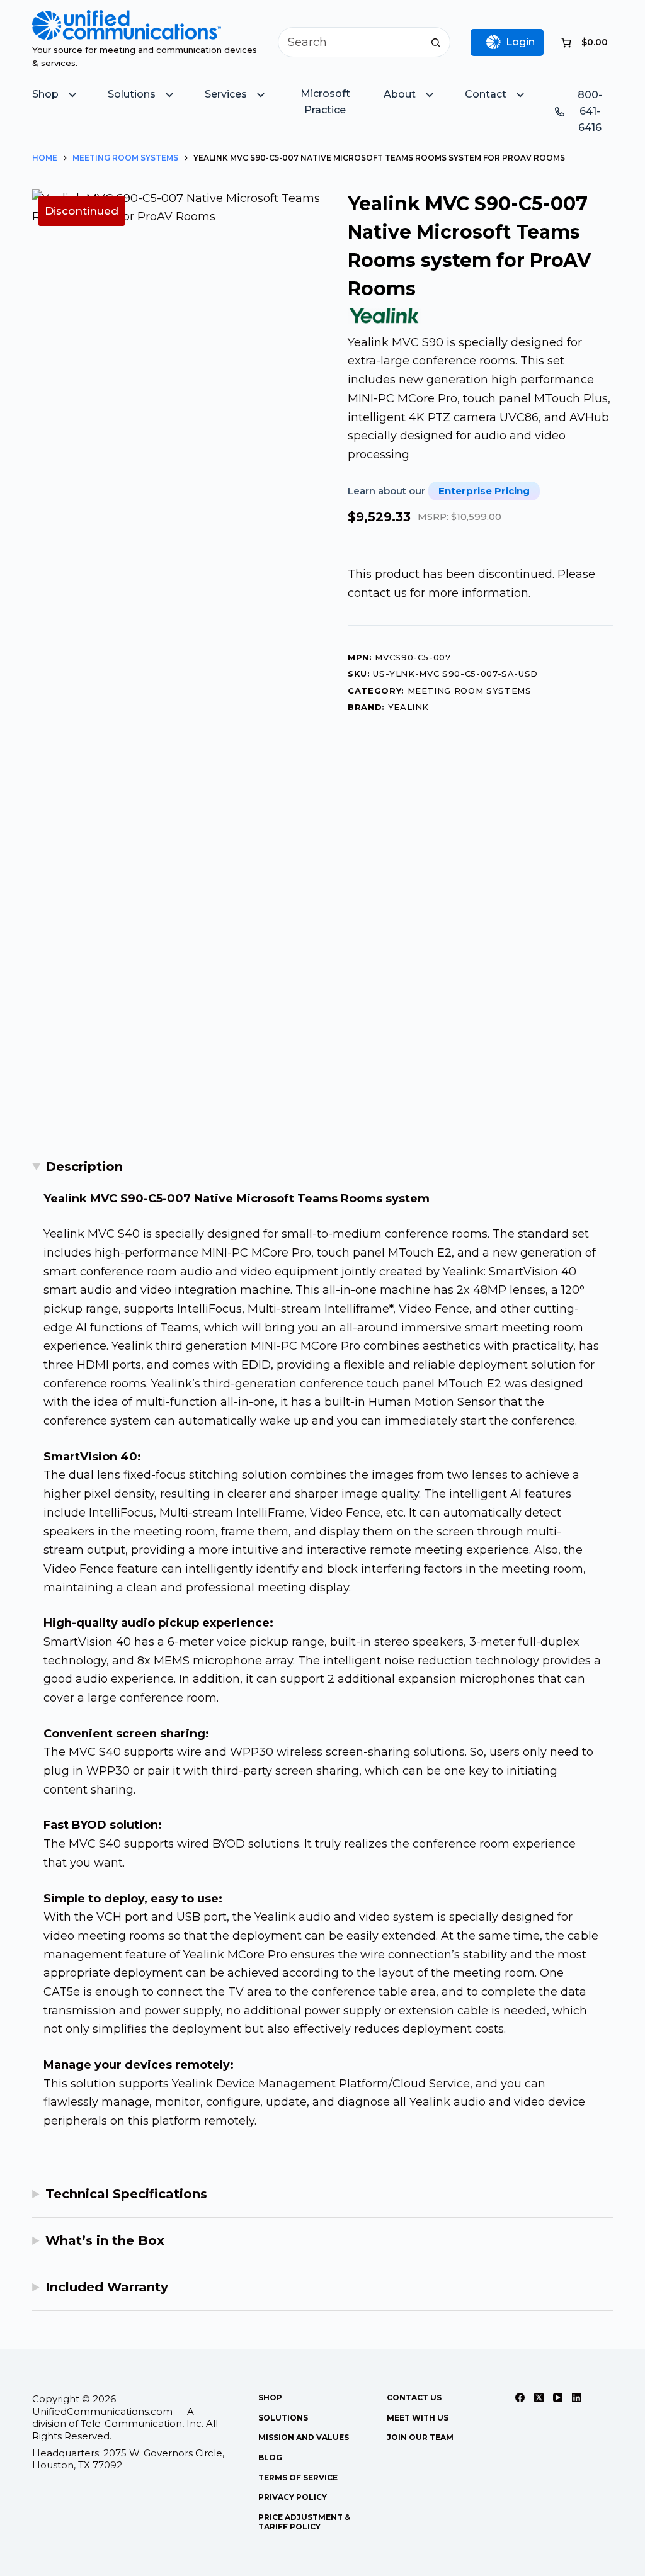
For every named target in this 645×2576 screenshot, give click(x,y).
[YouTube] (558, 2398)
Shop (270, 2398)
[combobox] (350, 42)
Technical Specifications (126, 2194)
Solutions (283, 2418)
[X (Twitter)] (539, 2398)
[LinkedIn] (577, 2398)
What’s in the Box (105, 2240)
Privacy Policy (293, 2497)
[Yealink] (384, 316)
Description (84, 1167)
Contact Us (414, 2398)
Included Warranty (107, 2287)
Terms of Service (298, 2477)
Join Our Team (420, 2437)
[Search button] (435, 42)
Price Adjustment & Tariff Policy (304, 2522)
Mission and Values (304, 2437)
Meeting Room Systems (470, 691)
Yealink (409, 707)
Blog (270, 2457)
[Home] (127, 19)
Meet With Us (418, 2418)
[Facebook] (520, 2398)
